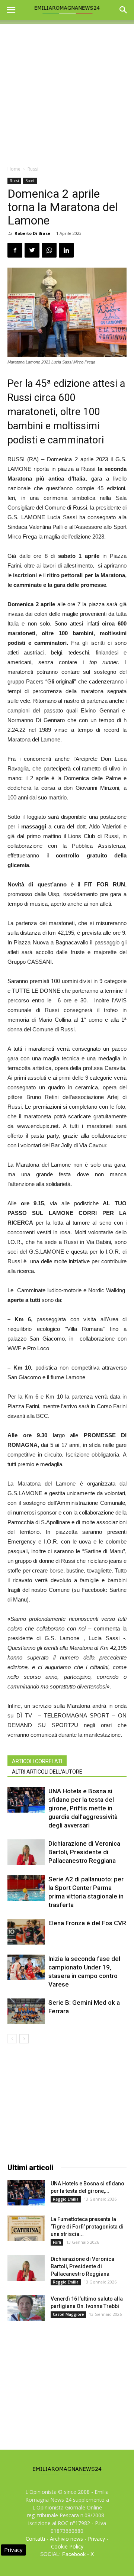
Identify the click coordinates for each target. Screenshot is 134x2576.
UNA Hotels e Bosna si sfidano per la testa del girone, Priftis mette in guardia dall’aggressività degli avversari (83, 1808)
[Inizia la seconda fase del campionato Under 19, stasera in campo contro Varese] (26, 1967)
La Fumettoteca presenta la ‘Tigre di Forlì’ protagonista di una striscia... (87, 2227)
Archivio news (66, 2539)
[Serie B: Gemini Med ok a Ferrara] (26, 2011)
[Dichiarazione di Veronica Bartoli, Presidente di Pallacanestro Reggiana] (26, 1852)
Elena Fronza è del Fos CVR (87, 1923)
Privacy (96, 2539)
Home (14, 169)
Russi (33, 169)
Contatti (35, 2539)
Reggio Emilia (66, 2199)
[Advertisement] (67, 91)
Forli (57, 2242)
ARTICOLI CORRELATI (37, 1761)
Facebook (74, 2554)
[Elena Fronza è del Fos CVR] (26, 1932)
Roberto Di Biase (32, 233)
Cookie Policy (67, 2546)
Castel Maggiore (68, 2314)
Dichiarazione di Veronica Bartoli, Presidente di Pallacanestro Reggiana (84, 1852)
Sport (30, 181)
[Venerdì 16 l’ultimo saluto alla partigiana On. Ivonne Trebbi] (26, 2308)
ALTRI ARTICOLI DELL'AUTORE (47, 1772)
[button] (124, 10)
